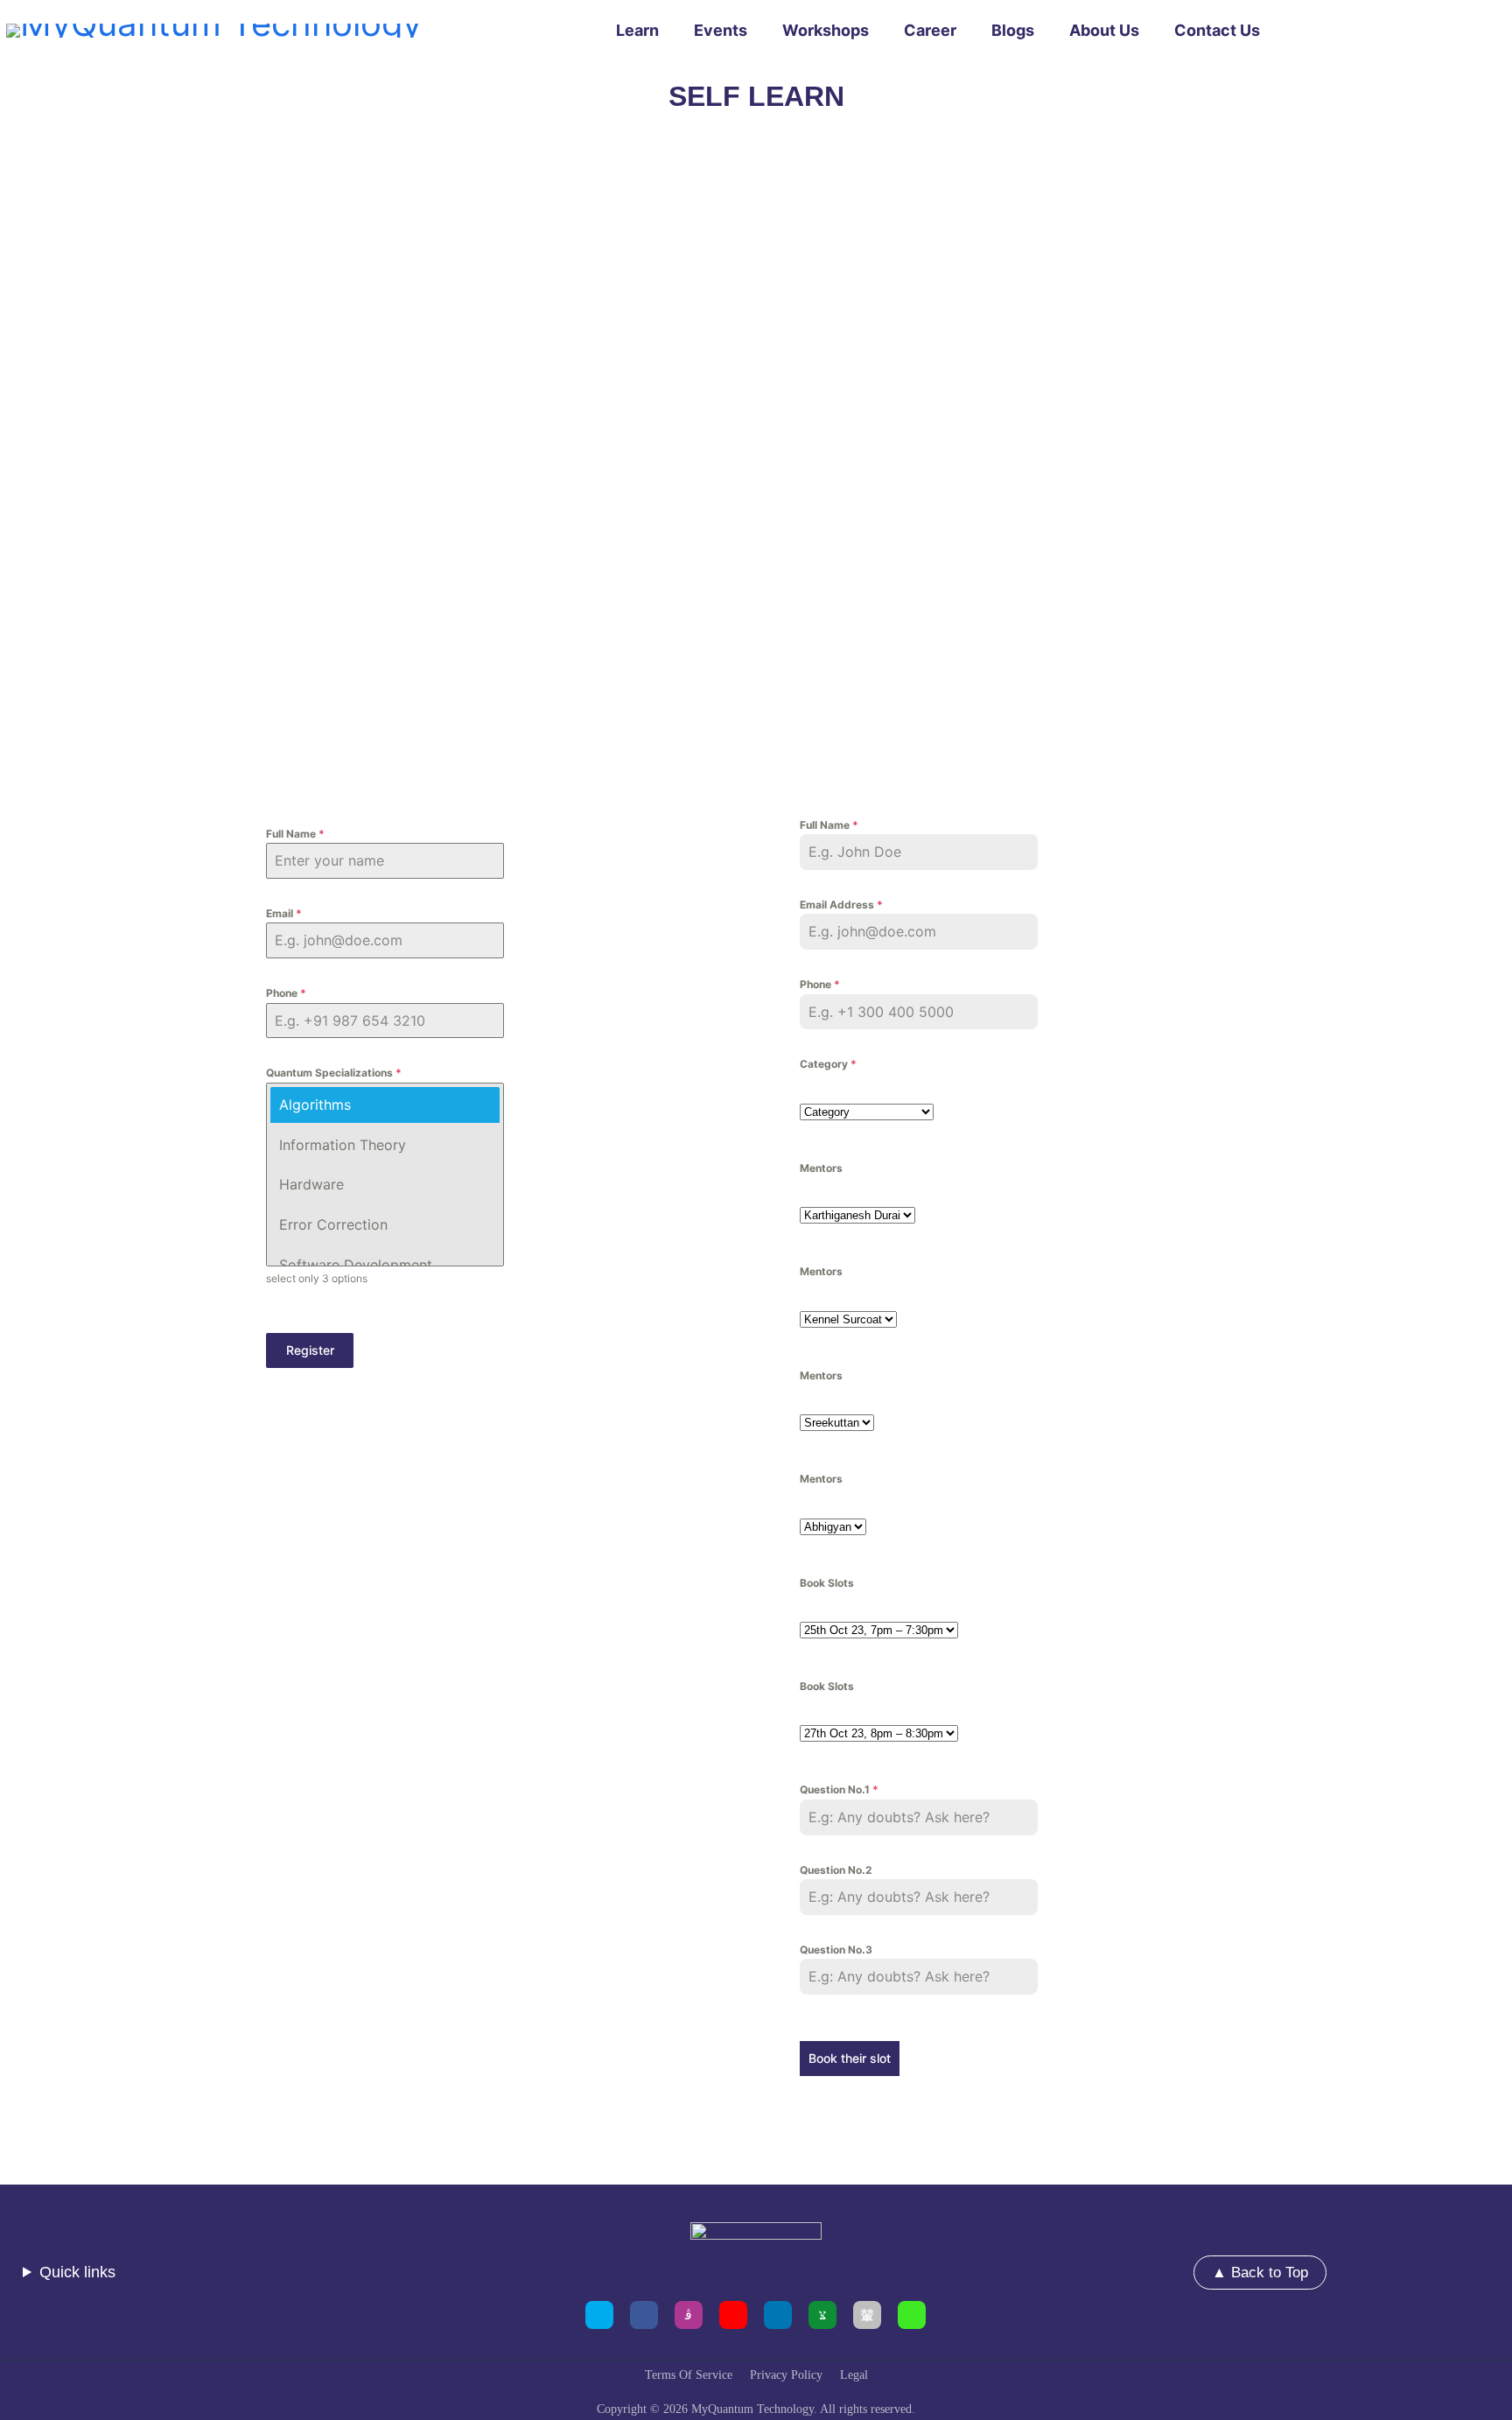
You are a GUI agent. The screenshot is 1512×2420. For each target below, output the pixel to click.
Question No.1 (839, 1789)
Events (721, 30)
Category (828, 1064)
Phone (286, 993)
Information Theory (343, 1145)
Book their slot (850, 2058)
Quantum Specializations (334, 1073)
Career (930, 30)
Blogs (1013, 30)
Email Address (841, 905)
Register (310, 1350)
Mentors (821, 1168)
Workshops (826, 30)
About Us (1104, 30)
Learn (637, 30)
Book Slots (827, 1583)
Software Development (356, 1265)
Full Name (295, 834)
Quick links (77, 2272)
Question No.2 (836, 1870)
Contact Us (1217, 30)
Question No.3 (836, 1950)
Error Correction (333, 1224)
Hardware (311, 1184)
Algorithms (315, 1105)
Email (284, 913)
